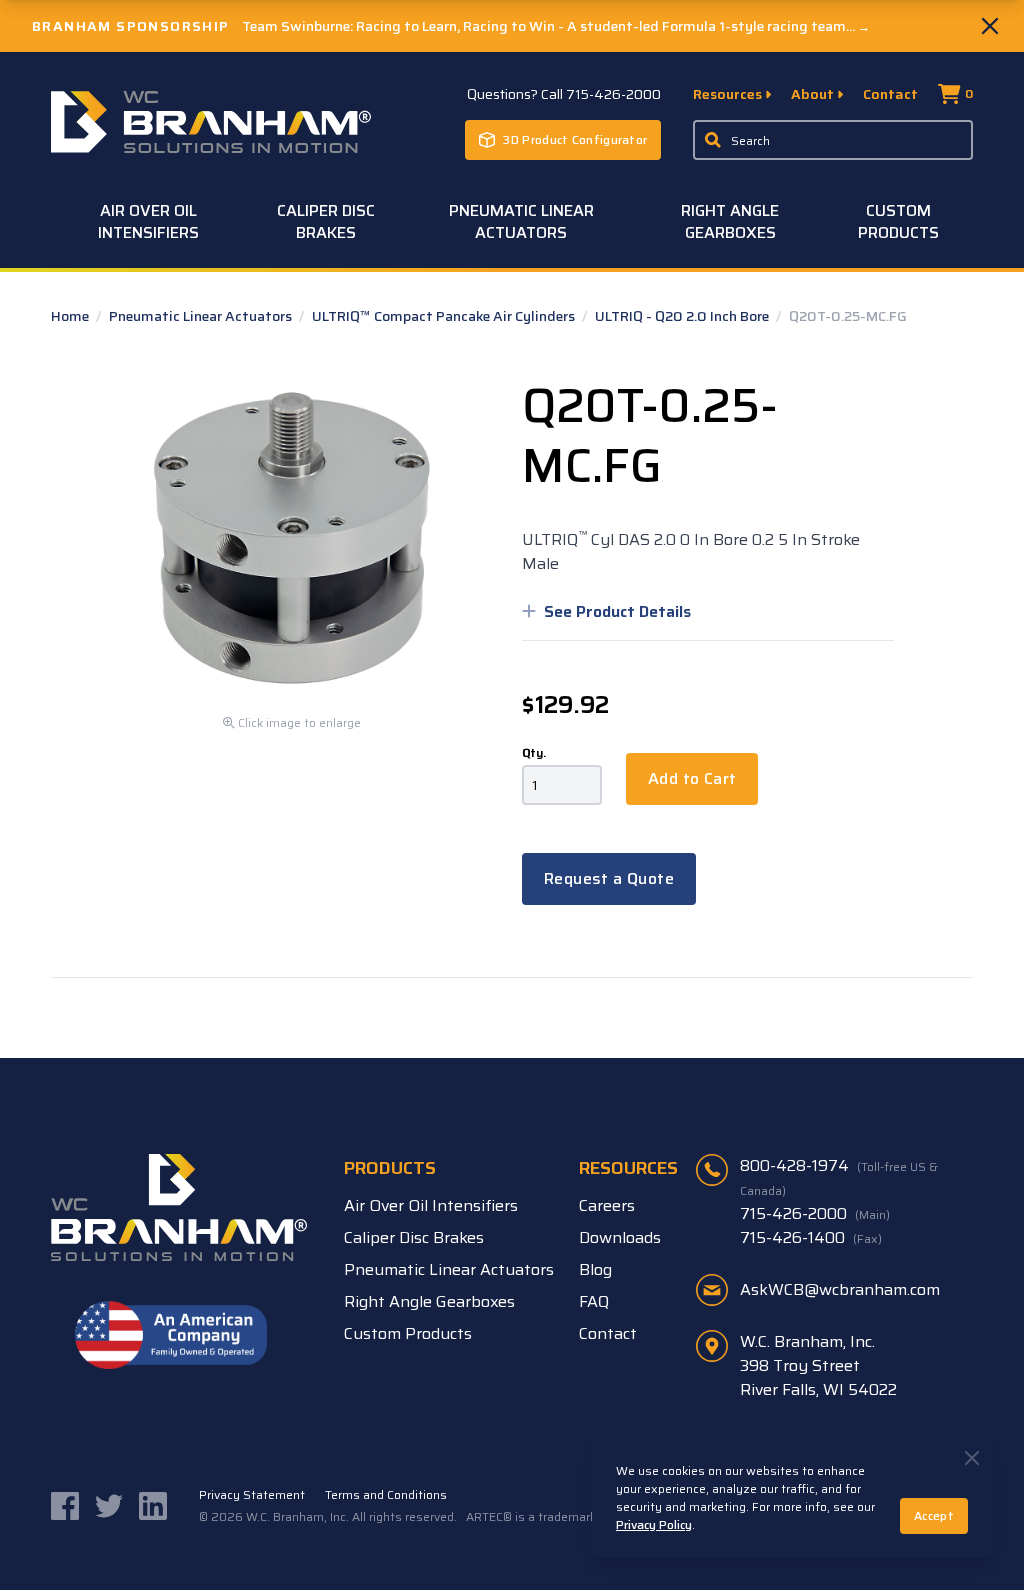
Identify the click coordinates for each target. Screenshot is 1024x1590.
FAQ (594, 1301)
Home (71, 316)
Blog (595, 1269)
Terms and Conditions (386, 1495)
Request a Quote (609, 878)
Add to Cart (692, 778)
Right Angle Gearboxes (730, 221)
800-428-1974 (839, 1177)
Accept (934, 1515)
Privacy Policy (654, 1524)
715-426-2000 (815, 1214)
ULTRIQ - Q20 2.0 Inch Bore (683, 316)
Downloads (620, 1237)
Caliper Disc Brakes (326, 221)
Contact (890, 94)
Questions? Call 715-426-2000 (564, 94)
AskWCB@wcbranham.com (840, 1289)
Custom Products (898, 221)
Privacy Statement (252, 1495)
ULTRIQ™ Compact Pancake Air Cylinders (445, 316)
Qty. (534, 753)
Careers (607, 1205)
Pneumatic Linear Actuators (521, 221)
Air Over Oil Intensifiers (148, 221)
